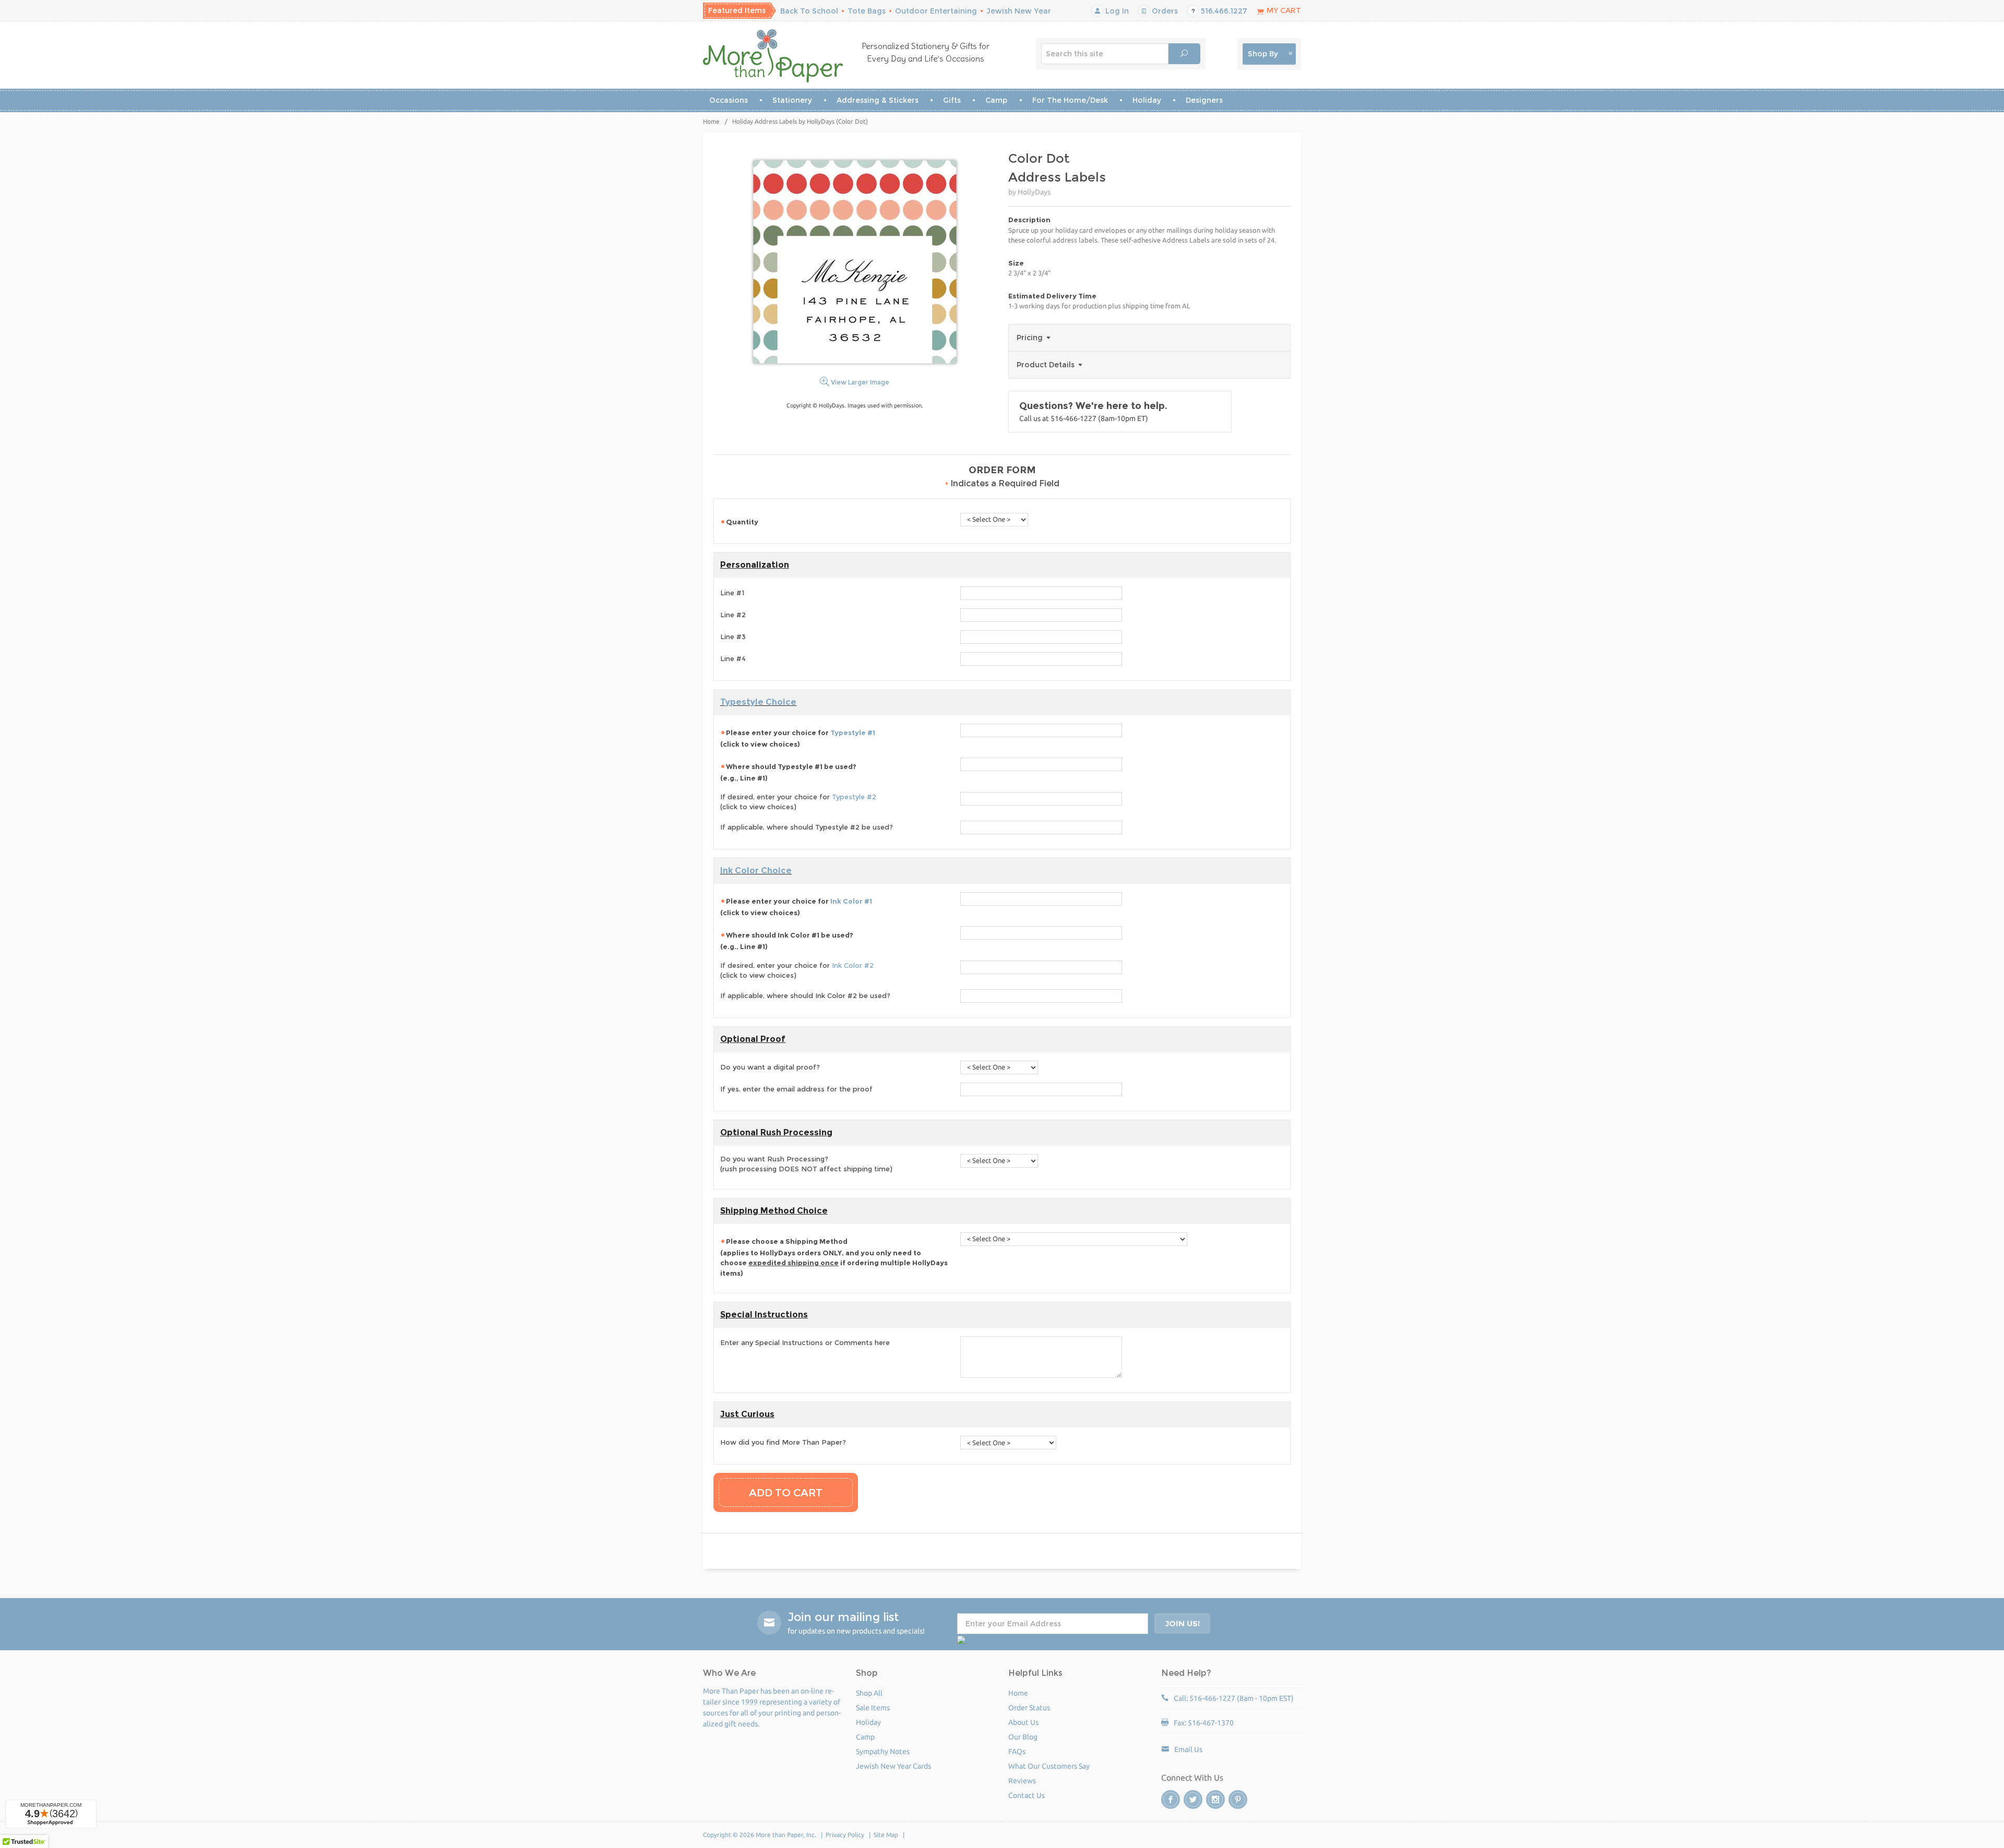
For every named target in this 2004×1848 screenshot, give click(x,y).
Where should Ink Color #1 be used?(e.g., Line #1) (787, 941)
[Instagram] (1215, 1799)
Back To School (809, 11)
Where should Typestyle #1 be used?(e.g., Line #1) (788, 772)
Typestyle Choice (758, 702)
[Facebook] (1171, 1799)
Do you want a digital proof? (770, 1067)
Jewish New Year (1019, 11)
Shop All (869, 1693)
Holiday (1147, 100)
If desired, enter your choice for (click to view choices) (798, 802)
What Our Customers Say (1049, 1766)
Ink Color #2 (853, 965)
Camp (996, 100)
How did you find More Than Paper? (783, 1442)
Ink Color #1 (851, 901)
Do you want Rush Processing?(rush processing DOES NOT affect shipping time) (806, 1164)
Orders (1164, 11)
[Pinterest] (1238, 1799)
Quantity (742, 522)
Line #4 (733, 658)
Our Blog (1023, 1737)
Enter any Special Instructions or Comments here (805, 1342)
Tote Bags (867, 11)
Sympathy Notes (883, 1751)
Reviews (1022, 1781)
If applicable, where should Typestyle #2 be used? (807, 827)
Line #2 (733, 615)
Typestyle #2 (854, 797)
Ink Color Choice (756, 871)
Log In (1116, 11)
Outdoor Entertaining (936, 11)
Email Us (1188, 1749)
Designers (1204, 100)
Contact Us (1027, 1795)
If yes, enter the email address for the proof (796, 1089)
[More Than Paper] (773, 56)
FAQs (1017, 1751)
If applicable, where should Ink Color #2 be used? (805, 995)
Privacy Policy (845, 1835)
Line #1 (732, 593)
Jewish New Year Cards (893, 1766)
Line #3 (733, 637)
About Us (1023, 1722)
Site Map (886, 1835)
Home (711, 121)
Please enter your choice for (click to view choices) (798, 738)
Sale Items (873, 1708)
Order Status (1029, 1708)
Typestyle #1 (853, 733)
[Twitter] (1193, 1799)
